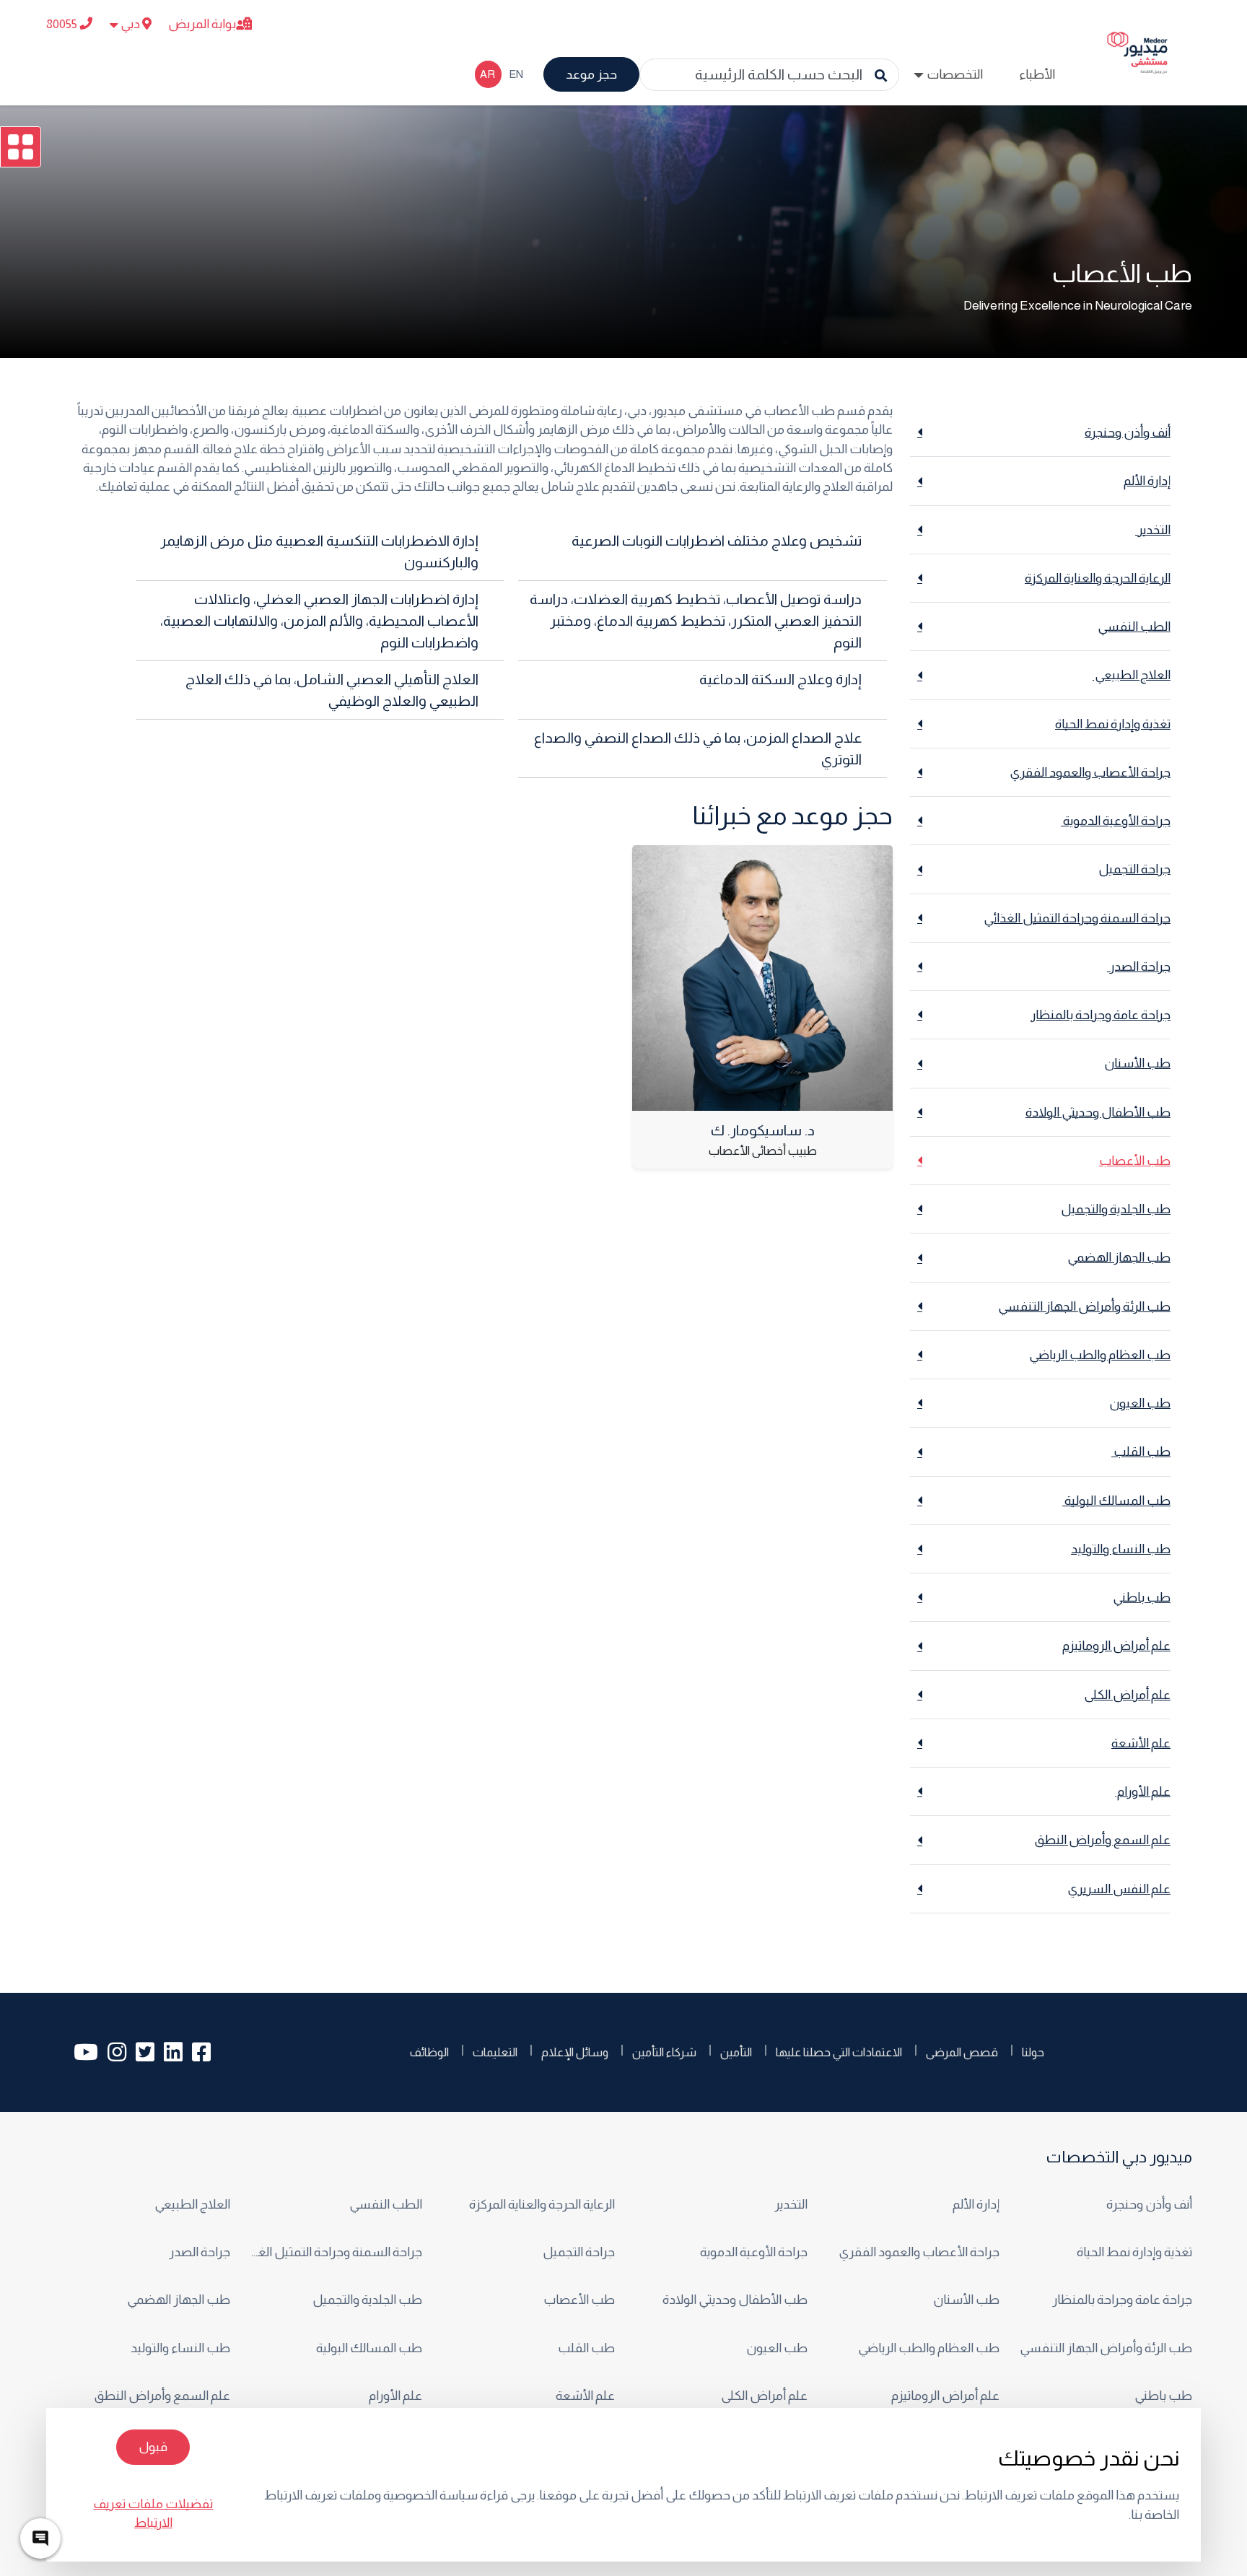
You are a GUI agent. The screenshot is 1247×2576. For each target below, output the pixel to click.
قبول (153, 2447)
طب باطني (1163, 2396)
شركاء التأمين (664, 2052)
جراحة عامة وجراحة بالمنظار (1122, 2300)
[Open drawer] (21, 147)
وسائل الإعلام (575, 2052)
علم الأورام (394, 2396)
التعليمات (495, 2052)
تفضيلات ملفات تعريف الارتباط (153, 2513)
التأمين (736, 2052)
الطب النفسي (386, 2204)
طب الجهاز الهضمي (179, 2300)
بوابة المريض (202, 24)
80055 (63, 24)
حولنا (1033, 2052)
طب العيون (777, 2348)
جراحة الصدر (198, 2252)
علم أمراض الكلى (764, 2396)
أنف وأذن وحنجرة (1149, 2204)
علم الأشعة (585, 2396)
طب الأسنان (966, 2300)
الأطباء (1037, 74)
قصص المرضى (962, 2052)
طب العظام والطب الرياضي (929, 2348)
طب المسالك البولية (368, 2348)
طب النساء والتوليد (180, 2348)
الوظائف (429, 2052)
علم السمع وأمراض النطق (162, 2396)
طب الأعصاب (579, 2300)
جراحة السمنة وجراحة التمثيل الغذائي (335, 2252)
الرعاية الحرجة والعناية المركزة (542, 2204)
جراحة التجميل (579, 2252)
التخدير (790, 2204)
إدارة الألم (976, 2204)
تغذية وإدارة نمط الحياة (1134, 2252)
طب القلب (585, 2348)
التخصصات (955, 74)
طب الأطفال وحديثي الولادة (735, 2300)
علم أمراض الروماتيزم (945, 2396)
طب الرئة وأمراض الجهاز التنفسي (1106, 2348)
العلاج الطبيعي (191, 2204)
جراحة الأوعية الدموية (753, 2252)
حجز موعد (591, 74)
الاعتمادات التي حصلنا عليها (839, 2052)
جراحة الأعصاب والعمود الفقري (919, 2252)
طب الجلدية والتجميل (367, 2300)
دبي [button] (130, 24)
